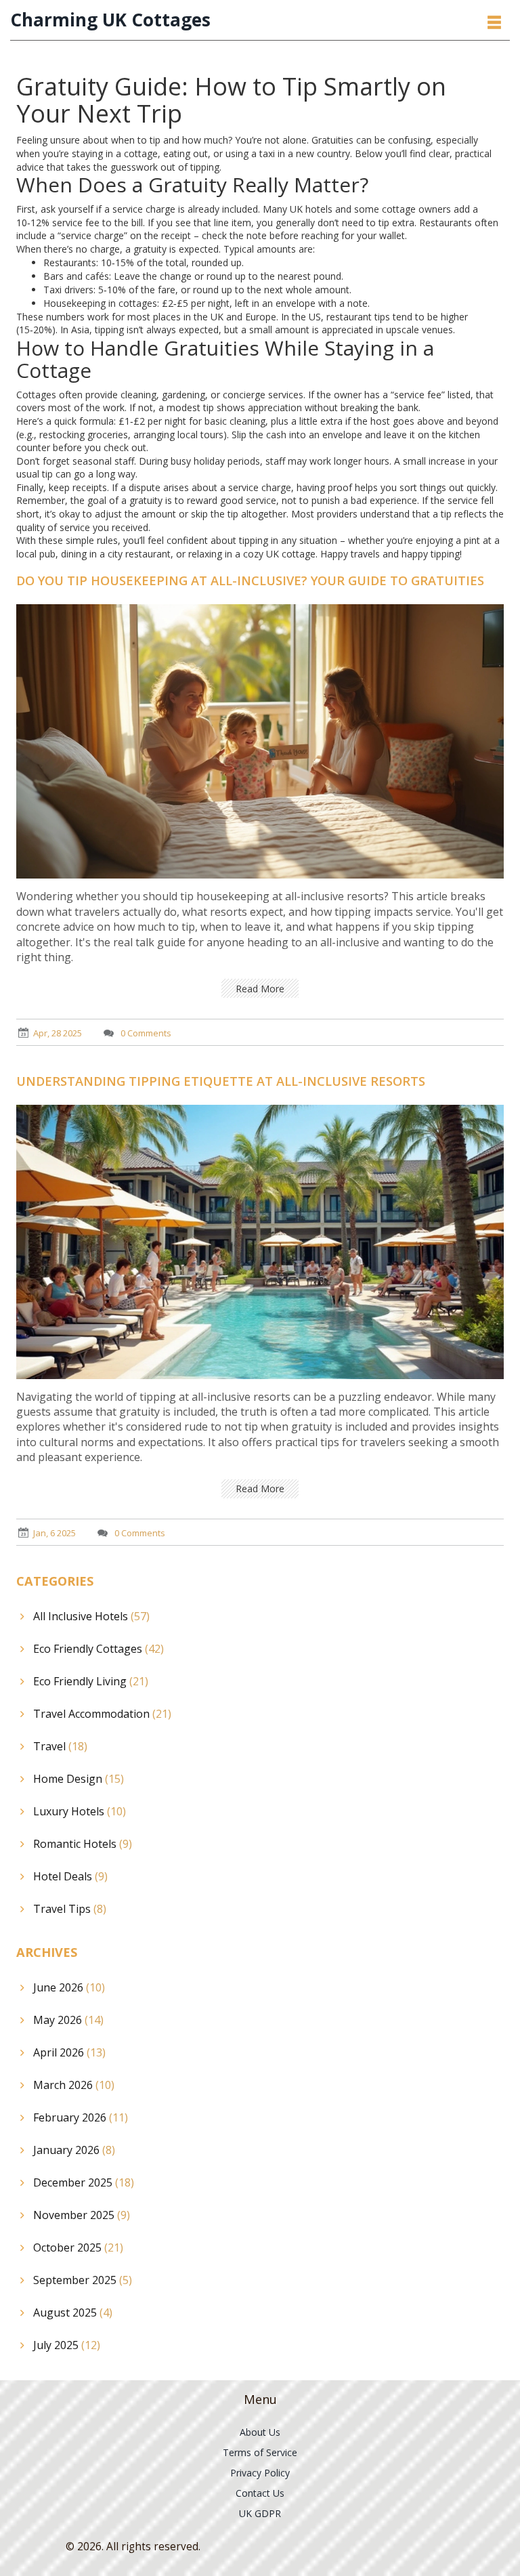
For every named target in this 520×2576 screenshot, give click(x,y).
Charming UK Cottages (110, 20)
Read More (260, 989)
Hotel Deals (70, 1876)
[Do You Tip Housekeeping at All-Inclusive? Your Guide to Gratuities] (260, 741)
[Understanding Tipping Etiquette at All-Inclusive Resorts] (260, 1241)
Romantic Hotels (83, 1844)
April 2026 (69, 2052)
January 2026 (74, 2150)
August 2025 (73, 2313)
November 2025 (82, 2215)
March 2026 (74, 2085)
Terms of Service (260, 2452)
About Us (260, 2432)
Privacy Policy (260, 2473)
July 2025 (67, 2345)
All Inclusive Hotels (91, 1616)
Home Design (79, 1779)
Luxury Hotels (80, 1811)
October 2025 (78, 2247)
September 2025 (83, 2280)
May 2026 (68, 2020)
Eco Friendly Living (91, 1681)
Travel (60, 1746)
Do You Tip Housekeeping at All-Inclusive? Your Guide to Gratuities (250, 580)
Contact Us (260, 2493)
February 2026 (81, 2117)
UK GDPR (260, 2513)
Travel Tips (70, 1909)
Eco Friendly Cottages (99, 1649)
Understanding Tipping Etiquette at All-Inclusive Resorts (221, 1081)
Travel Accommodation (102, 1714)
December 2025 (84, 2182)
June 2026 (69, 1987)
